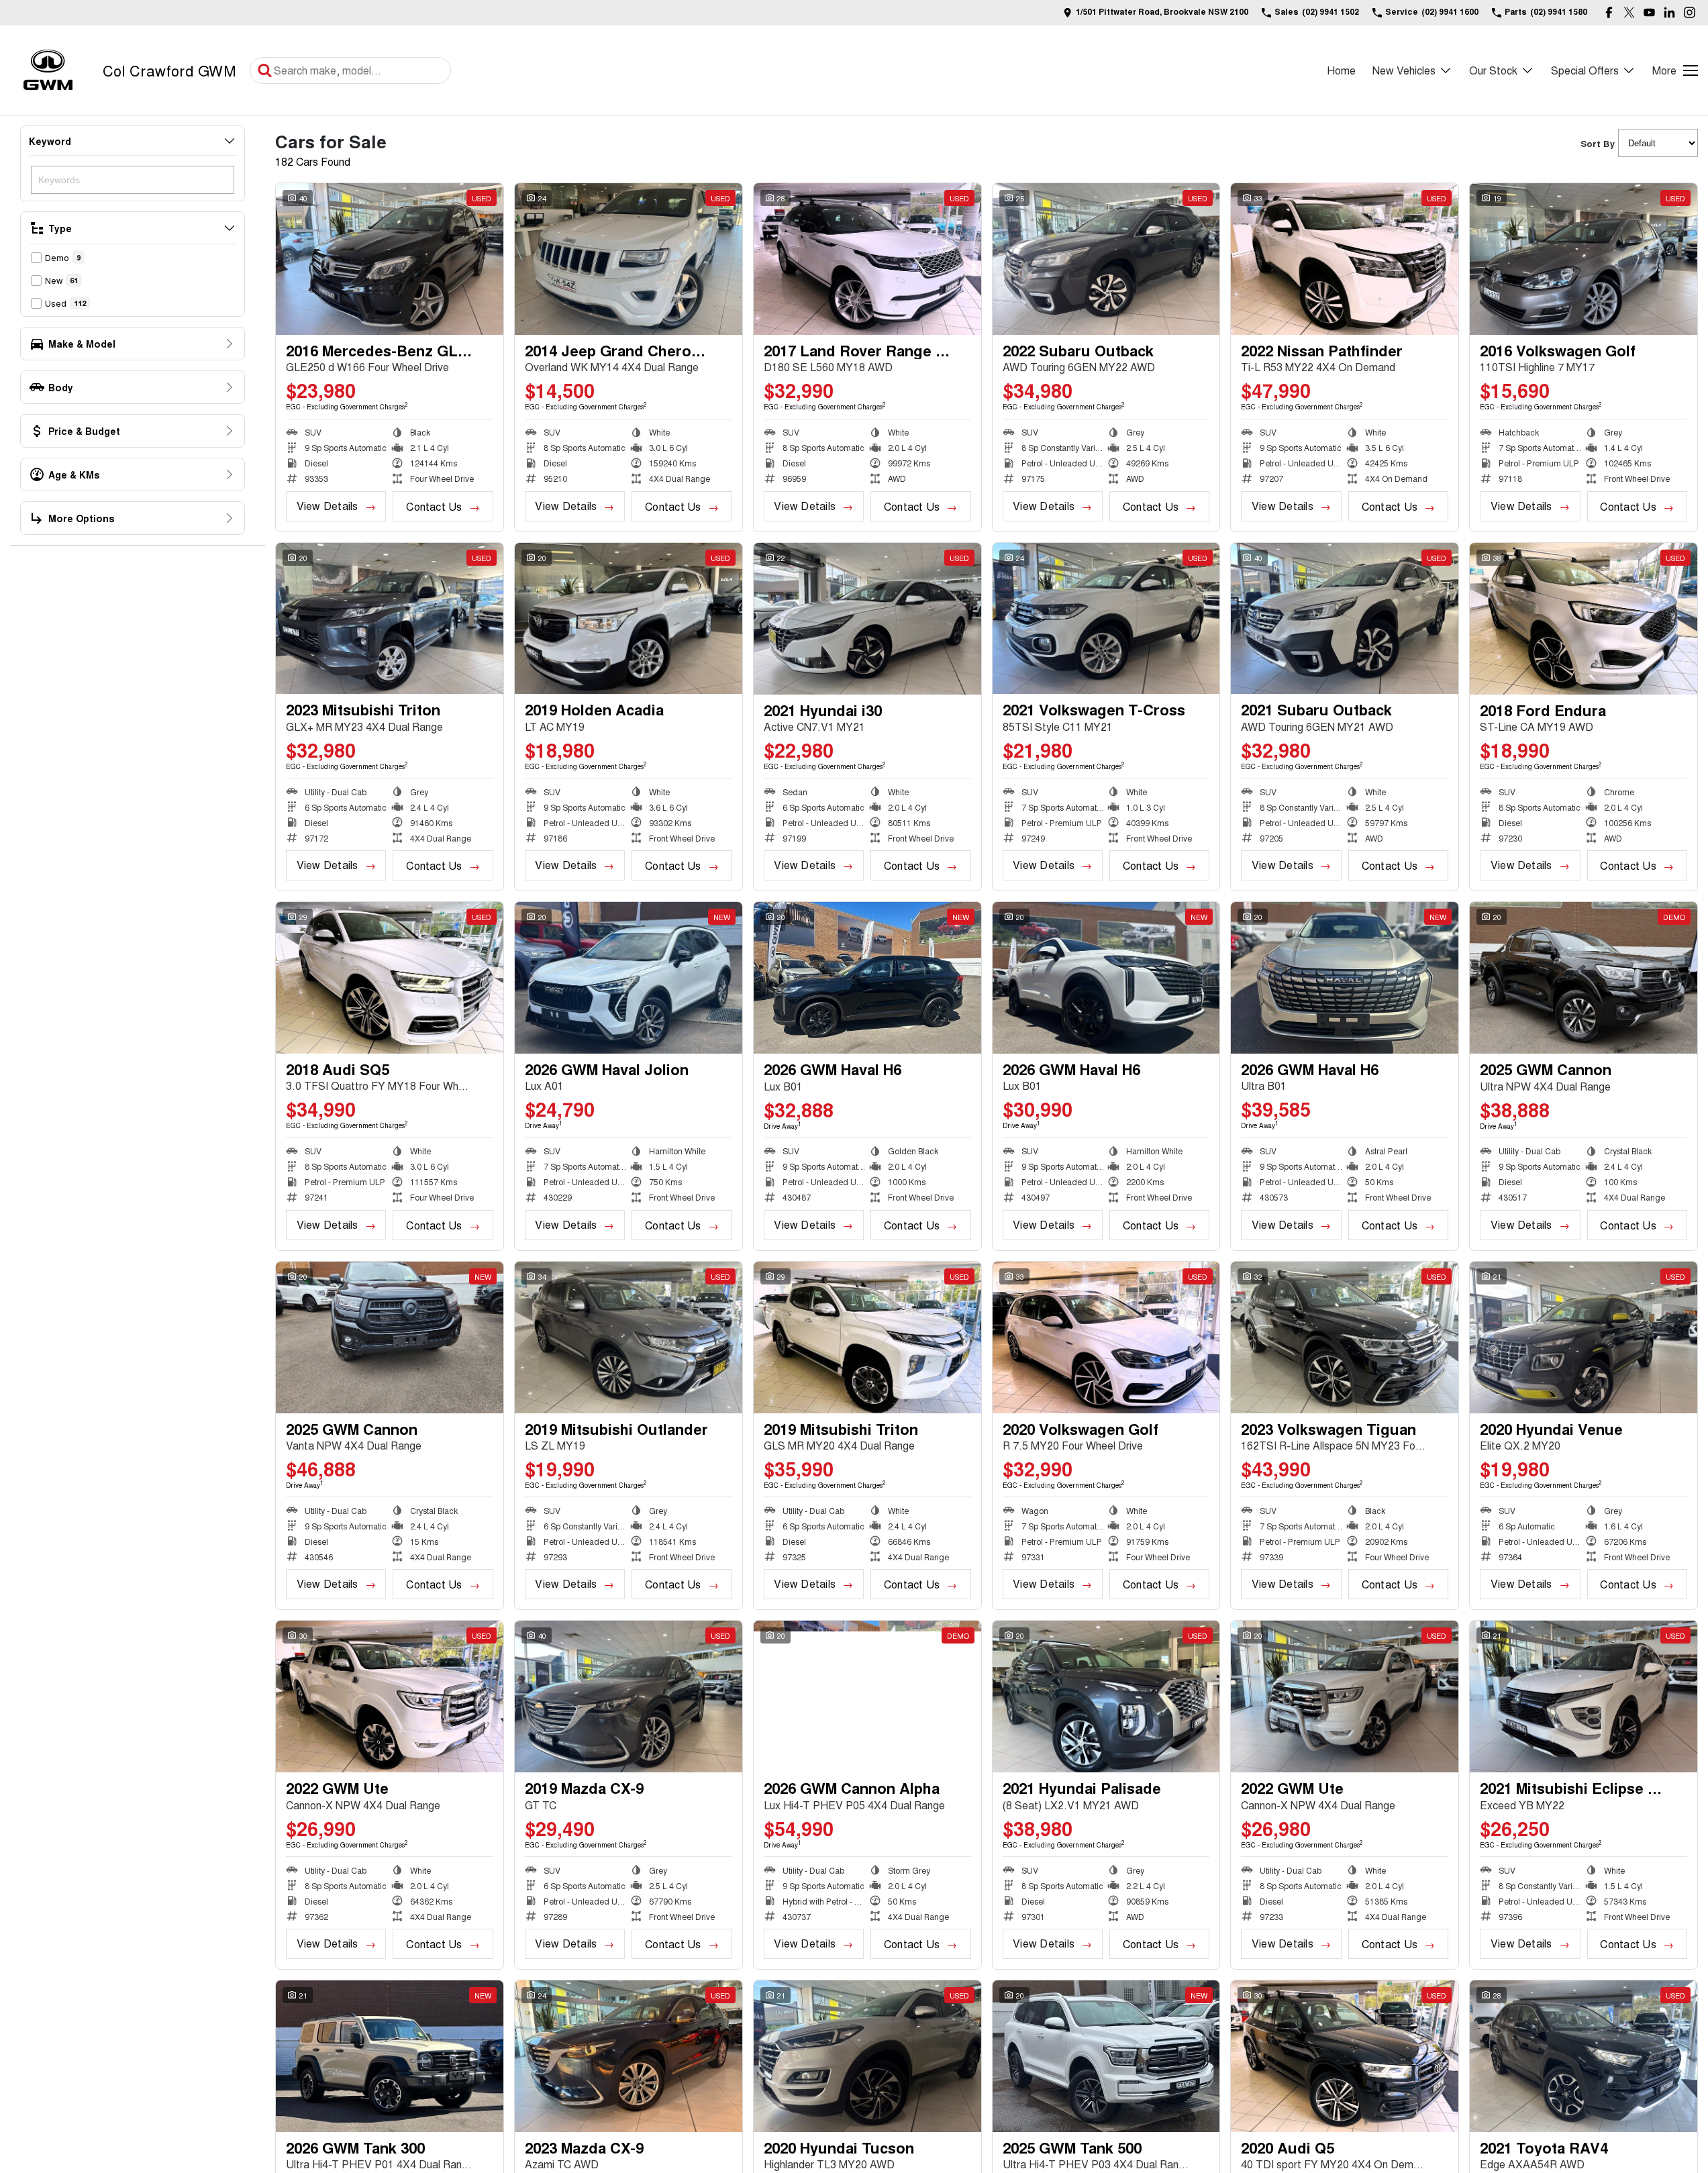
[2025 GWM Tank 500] (1106, 2056)
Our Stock (1493, 70)
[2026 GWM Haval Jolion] (629, 978)
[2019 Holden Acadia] (629, 619)
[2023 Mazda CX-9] (629, 2056)
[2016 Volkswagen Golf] (1584, 259)
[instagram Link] (1690, 12)
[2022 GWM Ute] (390, 1697)
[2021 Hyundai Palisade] (1106, 1697)
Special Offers (1585, 70)
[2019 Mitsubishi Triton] (867, 1337)
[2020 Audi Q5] (1345, 2056)
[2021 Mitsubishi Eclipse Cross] (1584, 1697)
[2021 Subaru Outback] (1345, 619)
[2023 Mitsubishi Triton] (390, 619)
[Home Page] (48, 70)
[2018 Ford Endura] (1584, 619)
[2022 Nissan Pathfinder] (1345, 259)
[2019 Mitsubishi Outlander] (629, 1337)
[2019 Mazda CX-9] (629, 1697)
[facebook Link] (1609, 12)
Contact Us (434, 506)
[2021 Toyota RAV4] (1584, 2056)
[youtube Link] (1649, 12)
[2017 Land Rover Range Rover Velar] (867, 259)
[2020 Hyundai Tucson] (867, 2056)
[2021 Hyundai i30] (867, 619)
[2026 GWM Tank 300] (390, 2056)
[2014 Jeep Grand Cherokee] (629, 259)
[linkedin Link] (1669, 12)
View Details (328, 506)
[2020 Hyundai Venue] (1584, 1337)
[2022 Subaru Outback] (1106, 259)
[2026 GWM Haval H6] (867, 978)
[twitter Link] (1629, 12)
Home (1341, 70)
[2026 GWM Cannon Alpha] (867, 1697)
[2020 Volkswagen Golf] (1106, 1337)
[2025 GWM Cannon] (1584, 978)
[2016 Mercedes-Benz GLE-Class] (390, 259)
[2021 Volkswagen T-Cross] (1106, 619)
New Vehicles (1404, 70)
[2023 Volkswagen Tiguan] (1345, 1337)
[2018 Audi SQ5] (390, 978)
